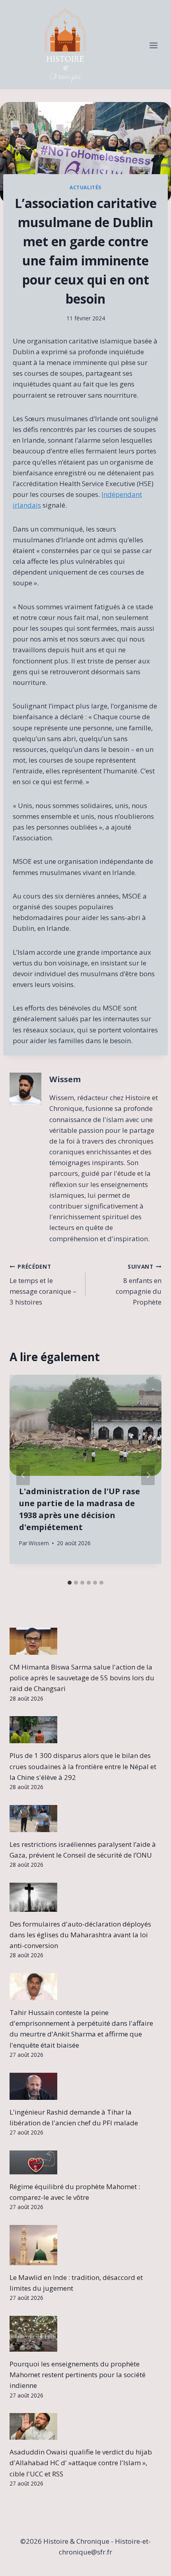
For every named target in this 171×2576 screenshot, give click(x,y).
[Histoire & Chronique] (65, 46)
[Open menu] (153, 46)
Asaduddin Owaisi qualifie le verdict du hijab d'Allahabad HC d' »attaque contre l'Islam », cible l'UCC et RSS (81, 2463)
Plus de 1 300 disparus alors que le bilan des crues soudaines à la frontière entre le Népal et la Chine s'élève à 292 (83, 1766)
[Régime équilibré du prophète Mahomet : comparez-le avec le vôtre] (85, 2162)
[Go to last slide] (23, 1475)
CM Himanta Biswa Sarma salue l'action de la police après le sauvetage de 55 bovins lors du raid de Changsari (82, 1678)
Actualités (85, 187)
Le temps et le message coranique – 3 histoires (43, 1285)
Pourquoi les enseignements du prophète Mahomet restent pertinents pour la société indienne (78, 2375)
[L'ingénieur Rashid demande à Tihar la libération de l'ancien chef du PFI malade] (85, 2086)
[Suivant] (148, 1475)
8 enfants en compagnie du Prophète (139, 1285)
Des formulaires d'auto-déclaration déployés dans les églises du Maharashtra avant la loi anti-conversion (80, 1935)
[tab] (70, 1583)
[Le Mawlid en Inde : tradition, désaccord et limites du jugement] (85, 2245)
